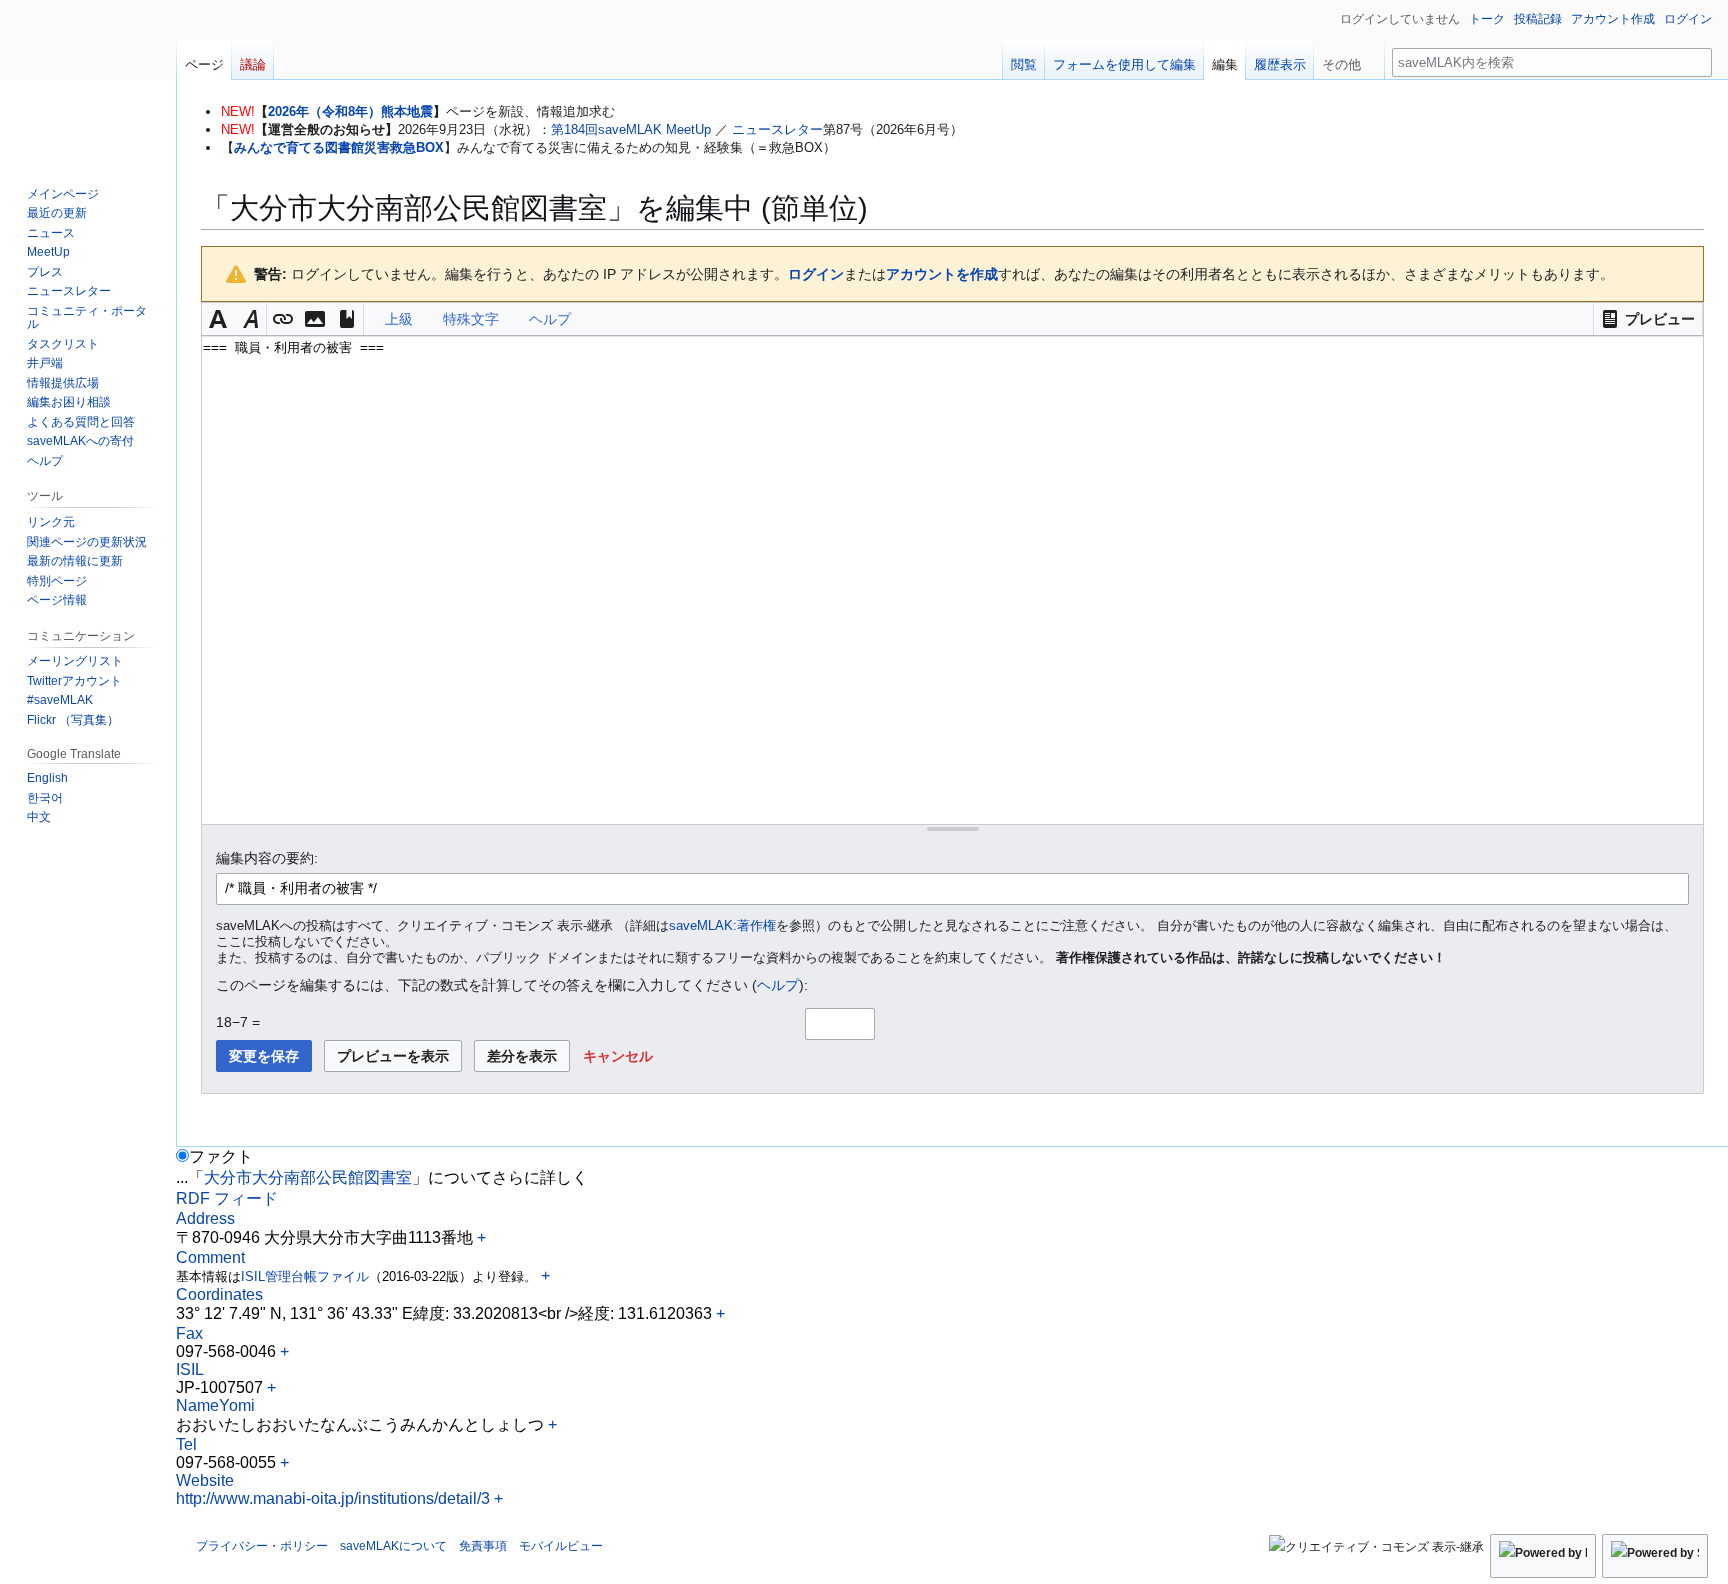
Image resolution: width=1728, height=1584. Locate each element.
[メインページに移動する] (88, 80)
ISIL (190, 1369)
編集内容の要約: (267, 858)
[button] (1648, 319)
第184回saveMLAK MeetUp (631, 129)
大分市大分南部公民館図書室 (308, 1177)
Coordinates (219, 1294)
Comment (210, 1257)
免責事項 (483, 1546)
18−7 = (238, 1022)
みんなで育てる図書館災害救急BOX (339, 147)
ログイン (816, 274)
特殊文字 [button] (471, 319)
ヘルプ (778, 985)
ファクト (221, 1156)
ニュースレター (777, 129)
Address (205, 1218)
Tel (186, 1444)
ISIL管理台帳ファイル (305, 1276)
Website (205, 1480)
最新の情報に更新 (75, 561)
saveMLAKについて (393, 1546)
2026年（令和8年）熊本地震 (350, 111)
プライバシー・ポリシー (262, 1546)
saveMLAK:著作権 (722, 926)
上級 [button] (399, 319)
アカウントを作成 (942, 274)
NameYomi (215, 1405)
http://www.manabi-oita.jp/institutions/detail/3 (333, 1498)
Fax (189, 1333)
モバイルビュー (561, 1546)
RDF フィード (227, 1198)
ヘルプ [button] (550, 319)
